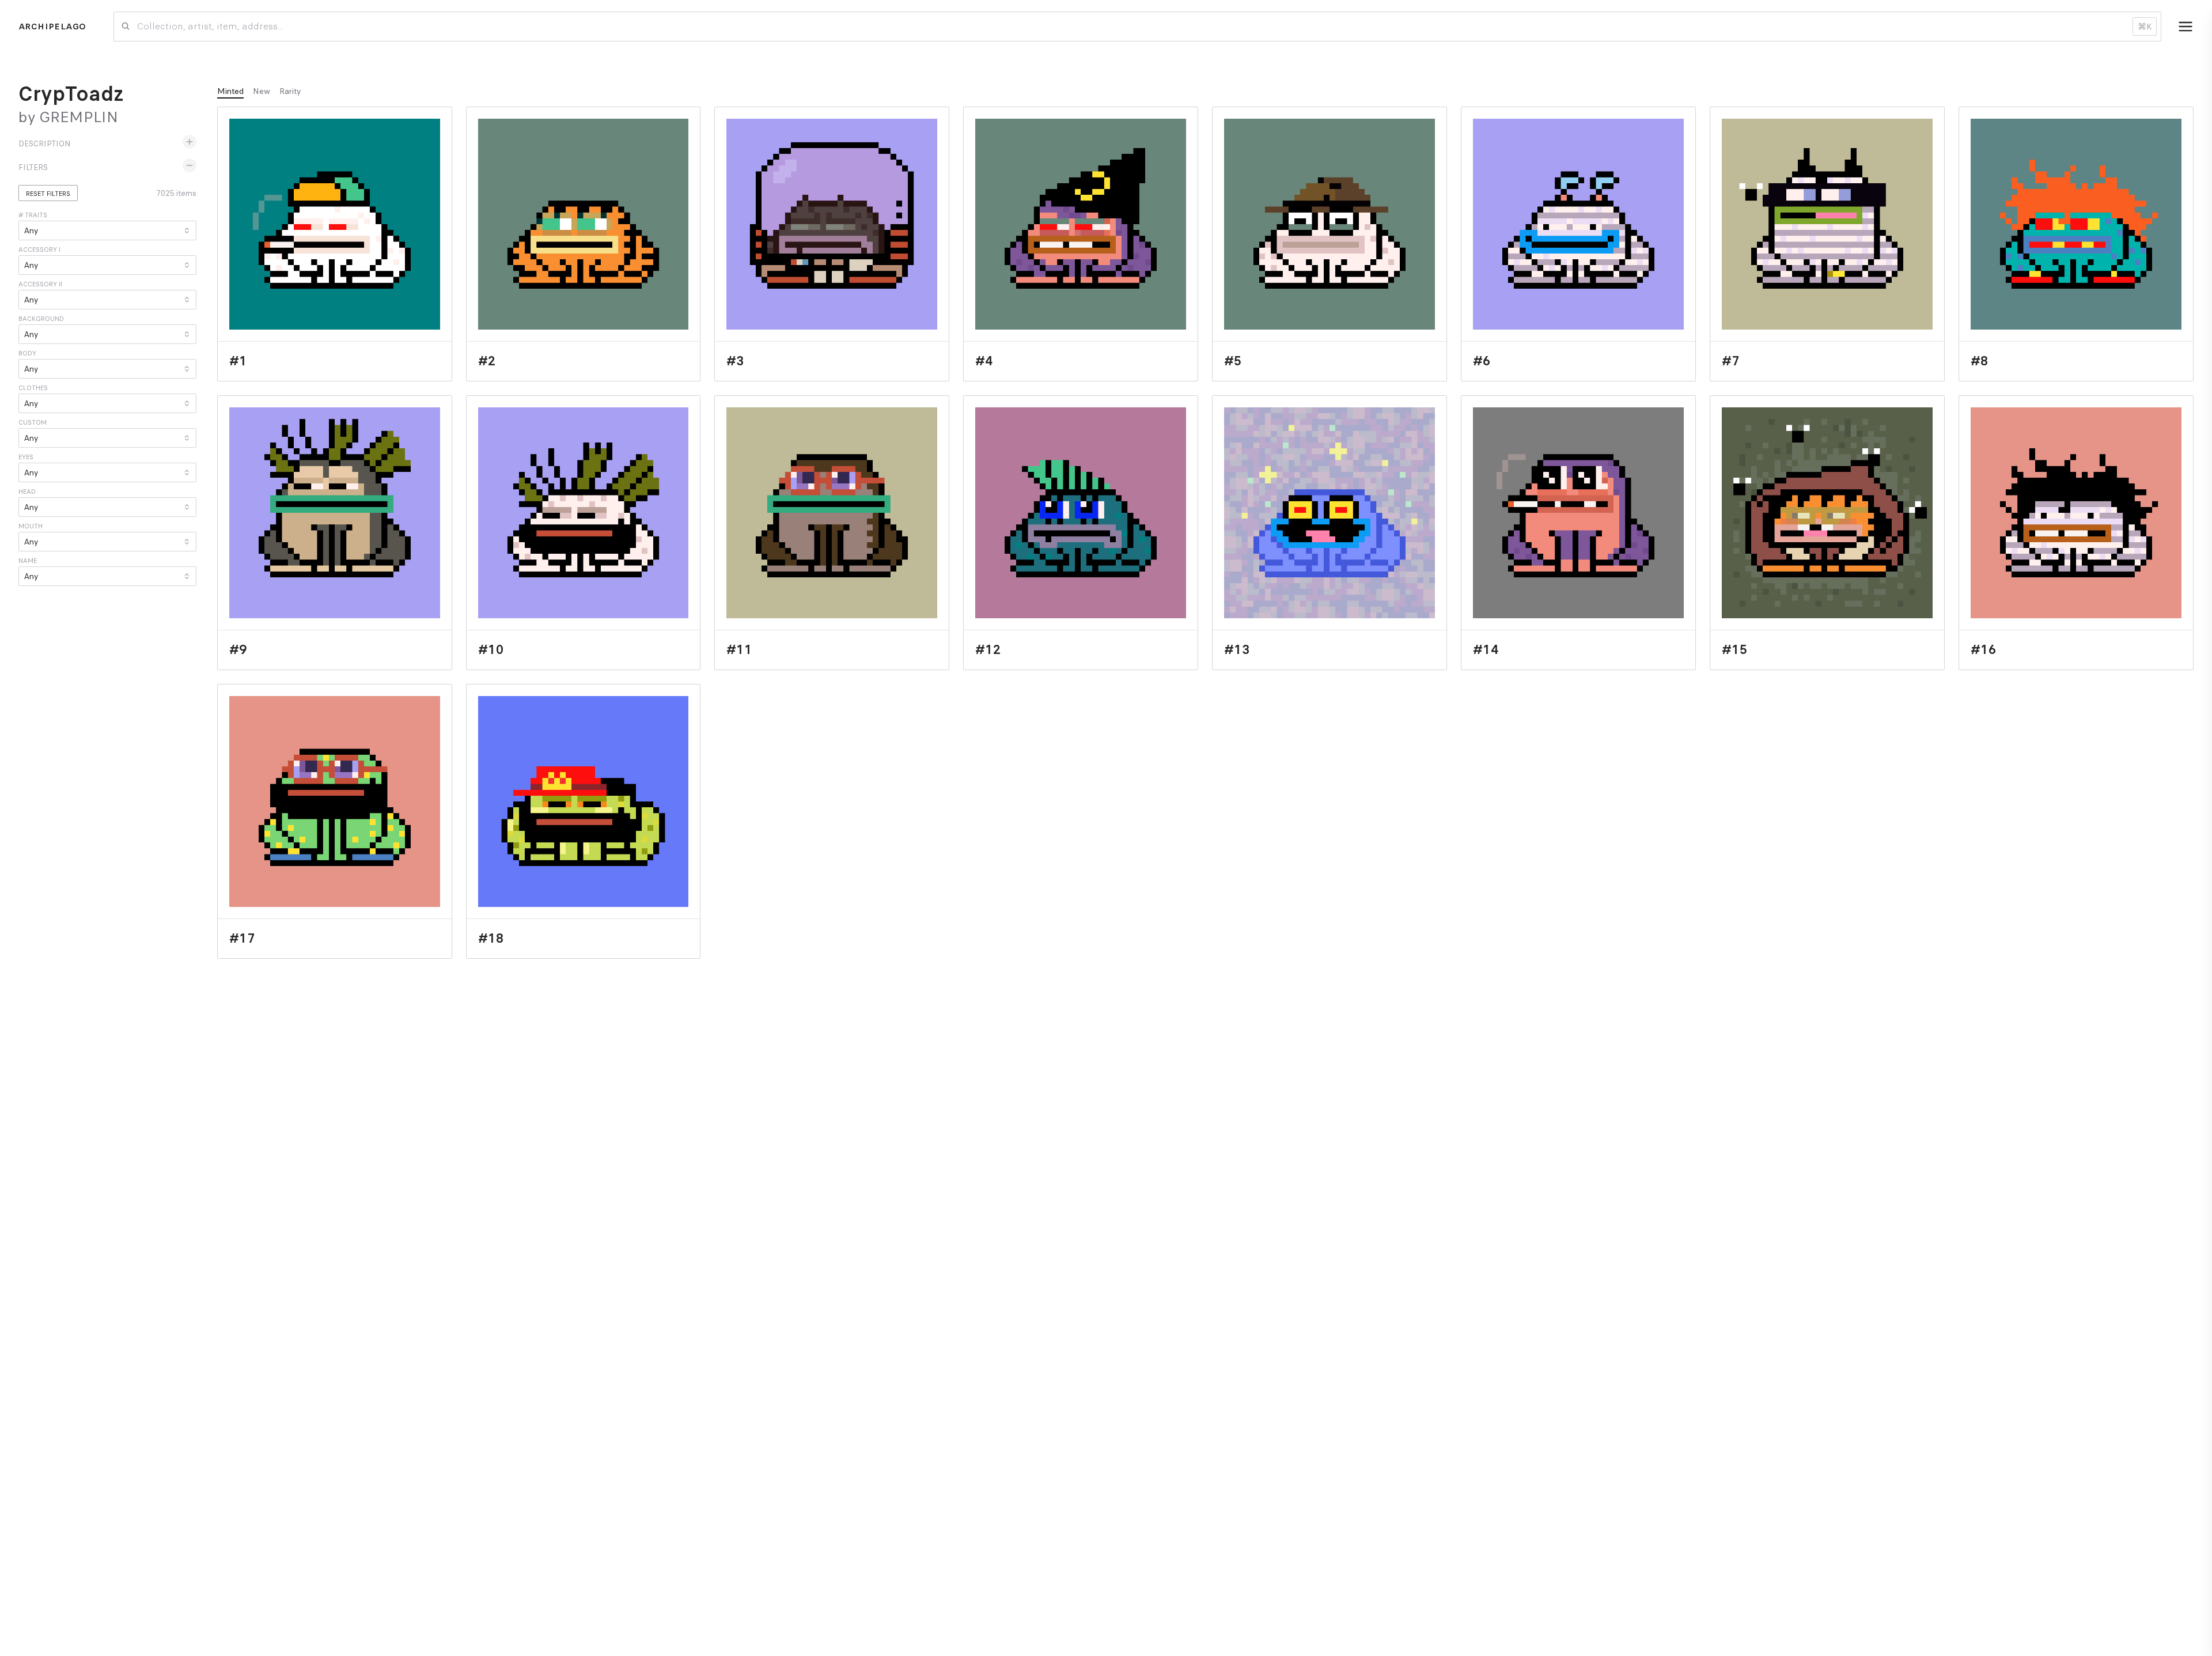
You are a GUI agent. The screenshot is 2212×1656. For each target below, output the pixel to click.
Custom (33, 422)
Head (27, 491)
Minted (230, 91)
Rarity (290, 91)
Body (27, 353)
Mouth (31, 526)
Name (28, 561)
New (262, 91)
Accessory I (39, 249)
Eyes (26, 457)
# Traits (33, 215)
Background (41, 319)
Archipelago (52, 27)
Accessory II (40, 284)
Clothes (33, 388)
